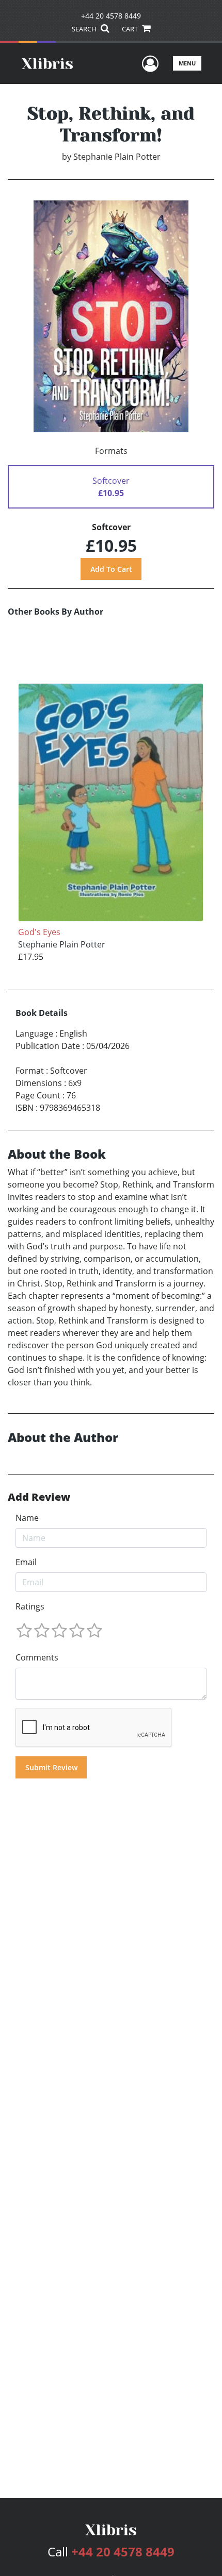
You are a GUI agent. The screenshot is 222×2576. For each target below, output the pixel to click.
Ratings (30, 1606)
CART (131, 29)
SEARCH (85, 29)
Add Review (39, 1497)
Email (26, 1562)
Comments (37, 1657)
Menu (187, 63)
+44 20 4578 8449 (111, 16)
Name (27, 1518)
